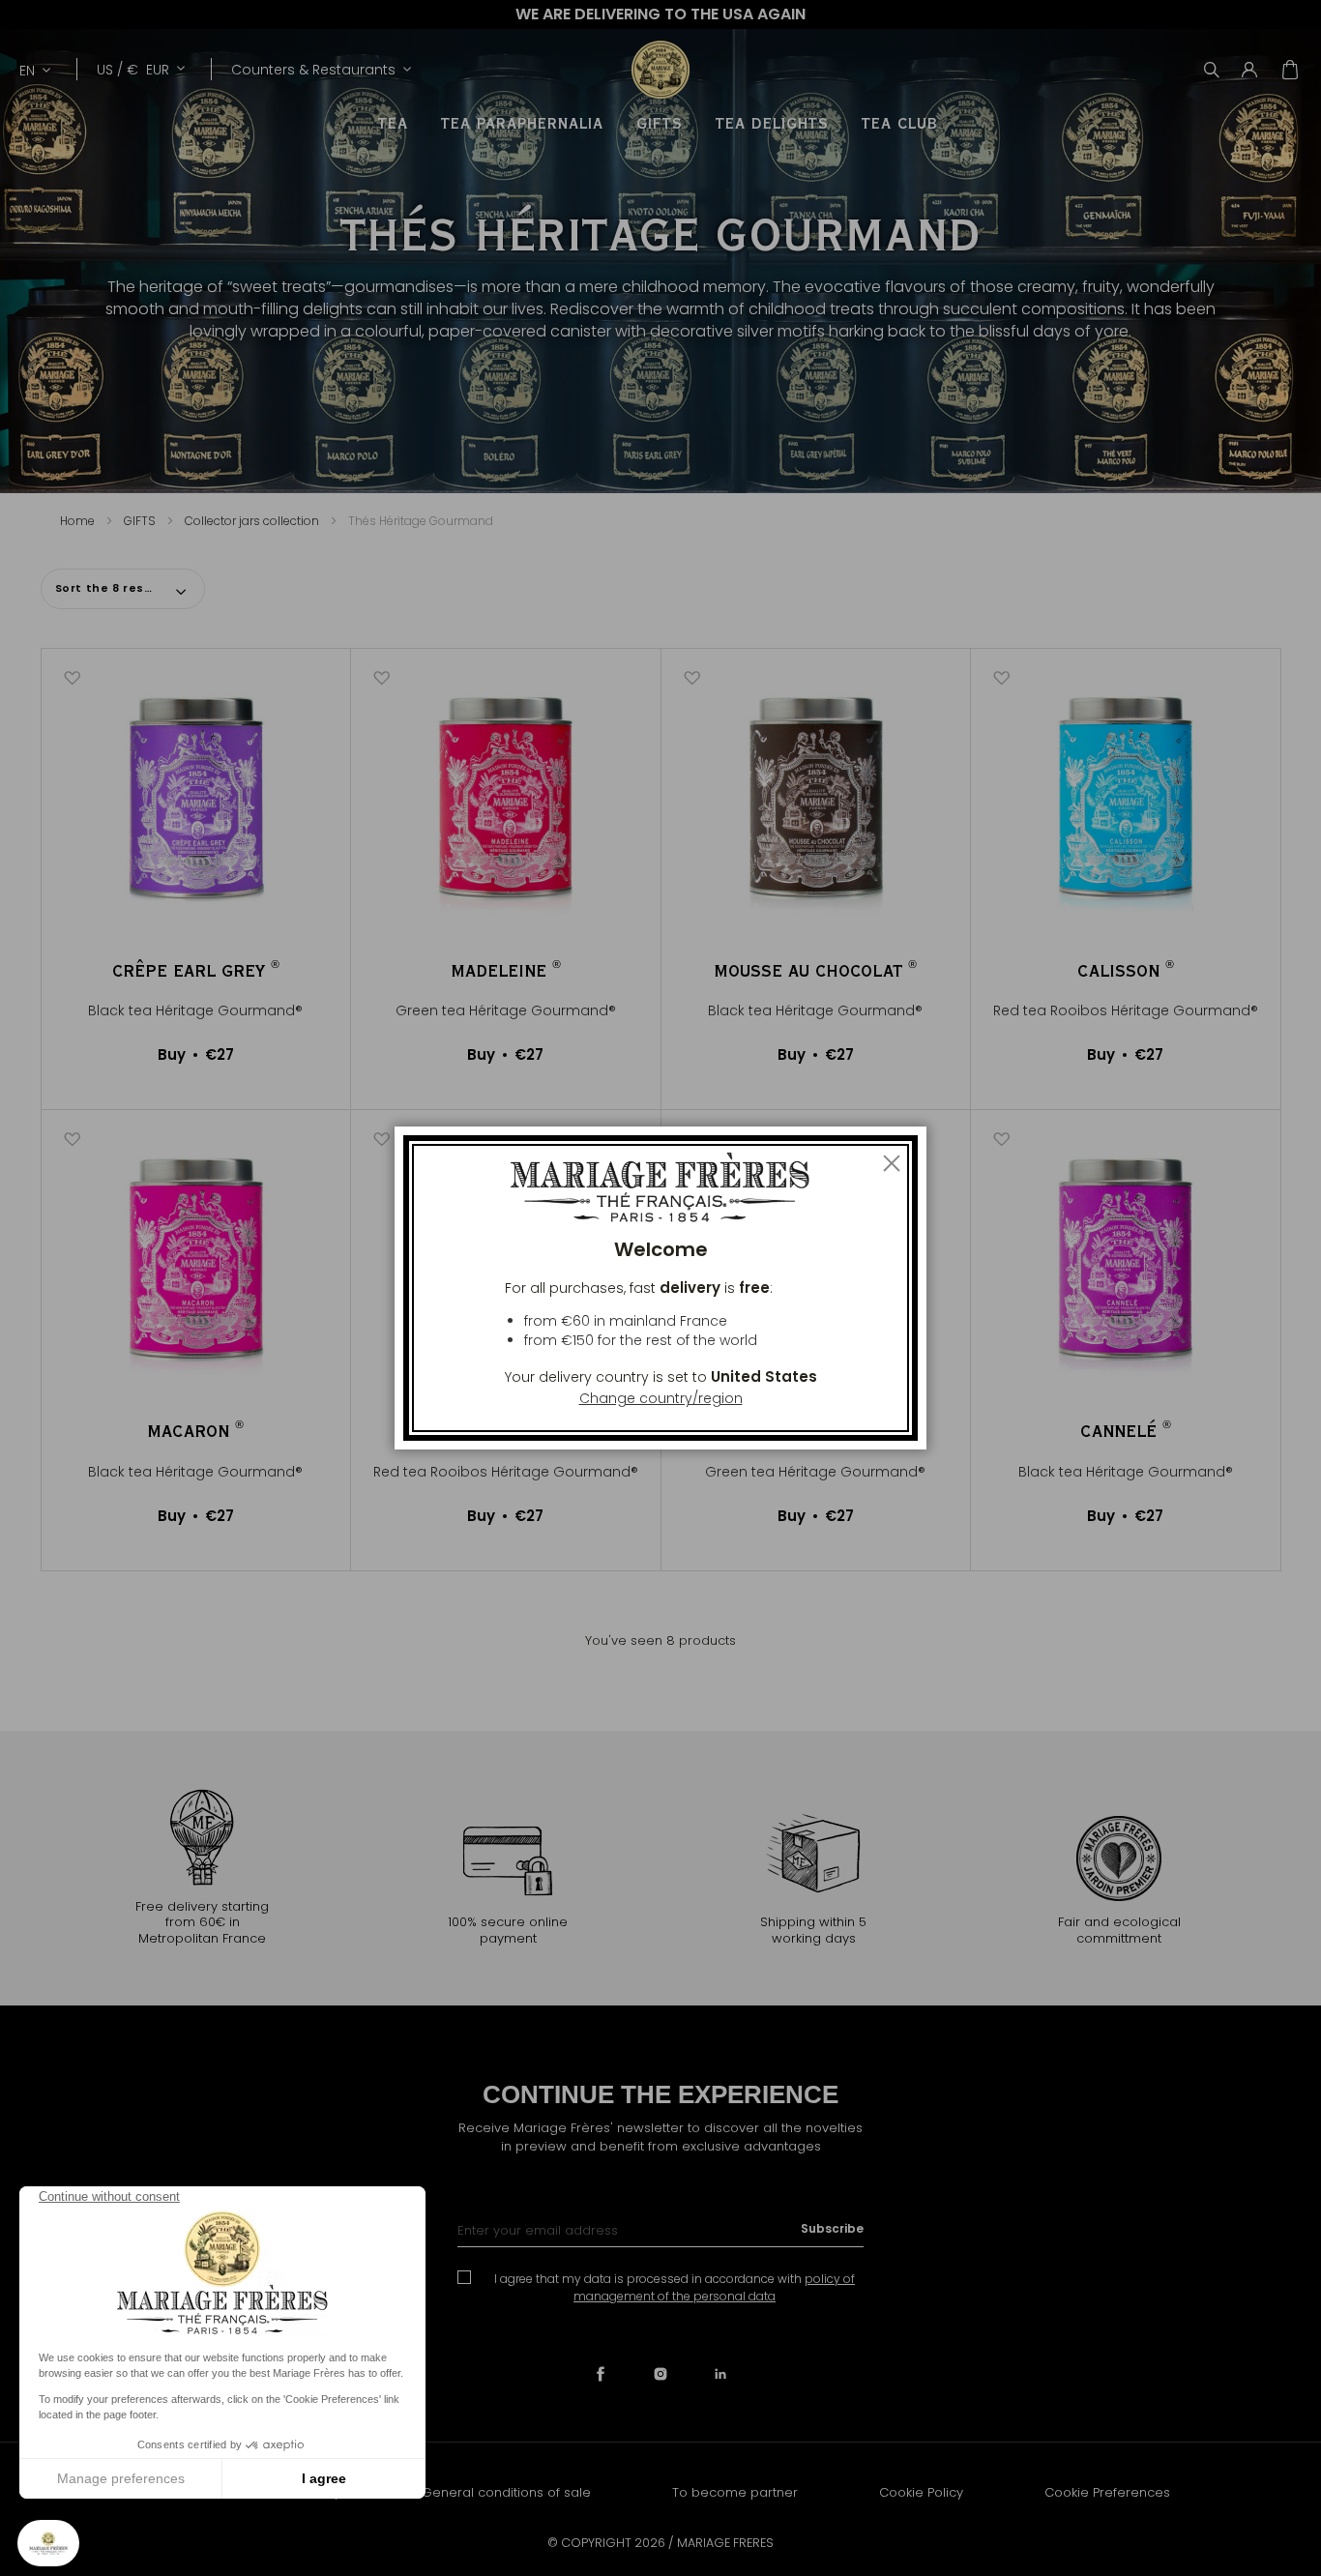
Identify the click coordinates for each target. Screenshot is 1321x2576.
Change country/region (661, 1398)
